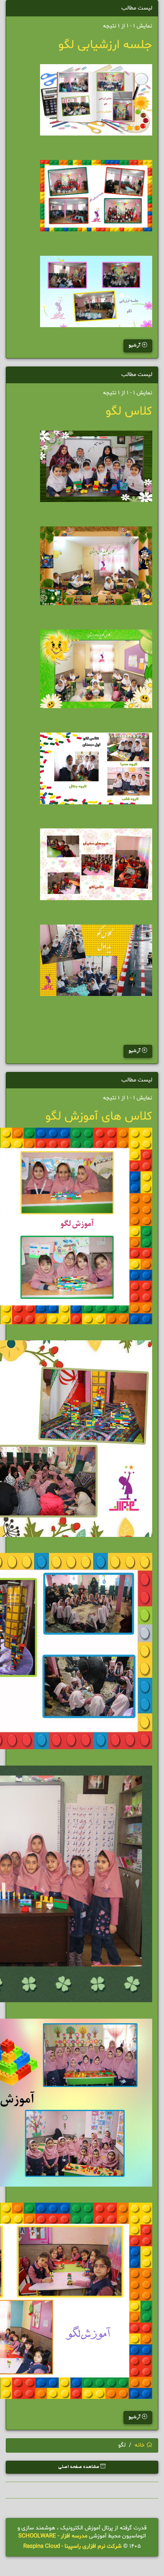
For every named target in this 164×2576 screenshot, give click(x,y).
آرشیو (135, 346)
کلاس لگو (129, 412)
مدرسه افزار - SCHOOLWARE (53, 2536)
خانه (140, 2445)
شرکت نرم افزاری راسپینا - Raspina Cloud (72, 2546)
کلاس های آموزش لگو (99, 1117)
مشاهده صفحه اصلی (79, 2467)
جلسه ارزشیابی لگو (105, 45)
